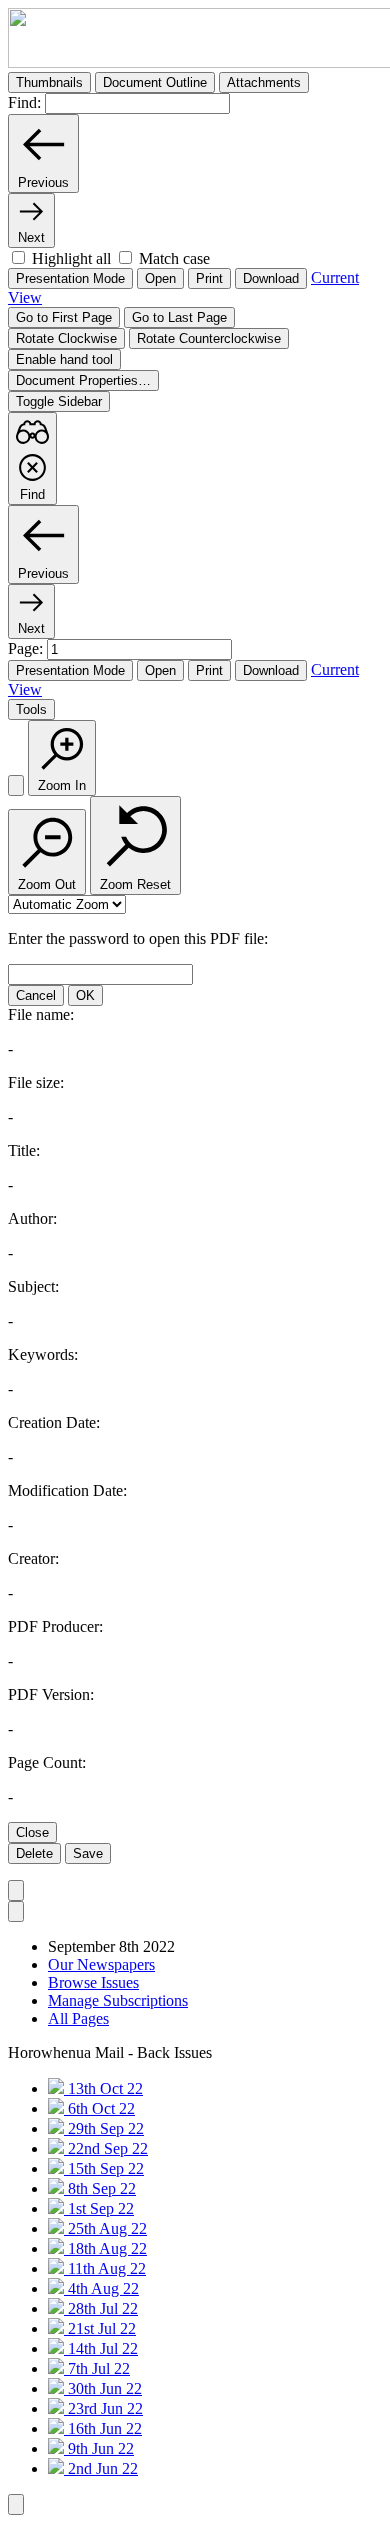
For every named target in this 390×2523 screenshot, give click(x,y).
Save (88, 1853)
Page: (27, 648)
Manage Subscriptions (118, 2000)
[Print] (16, 785)
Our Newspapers (101, 1964)
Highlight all (71, 258)
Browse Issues (93, 1982)
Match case (174, 258)
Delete (34, 1853)
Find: (24, 102)
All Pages (78, 2018)
